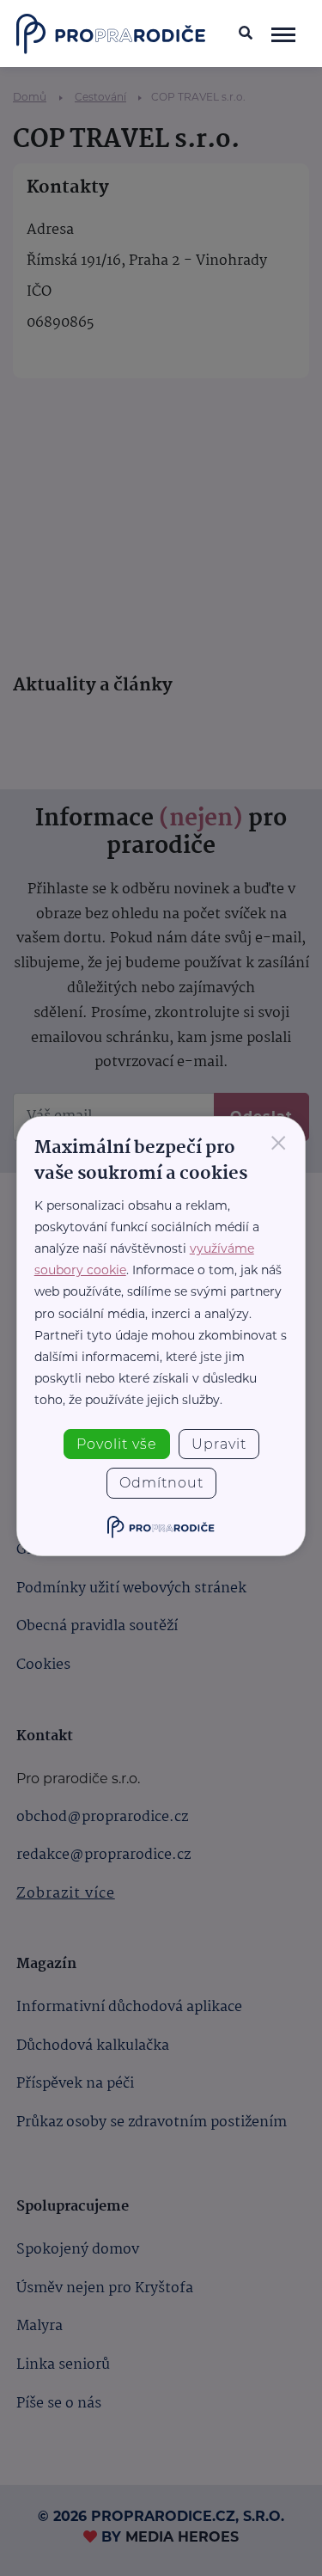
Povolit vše (117, 1444)
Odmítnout (161, 1483)
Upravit (219, 1444)
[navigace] (283, 34)
